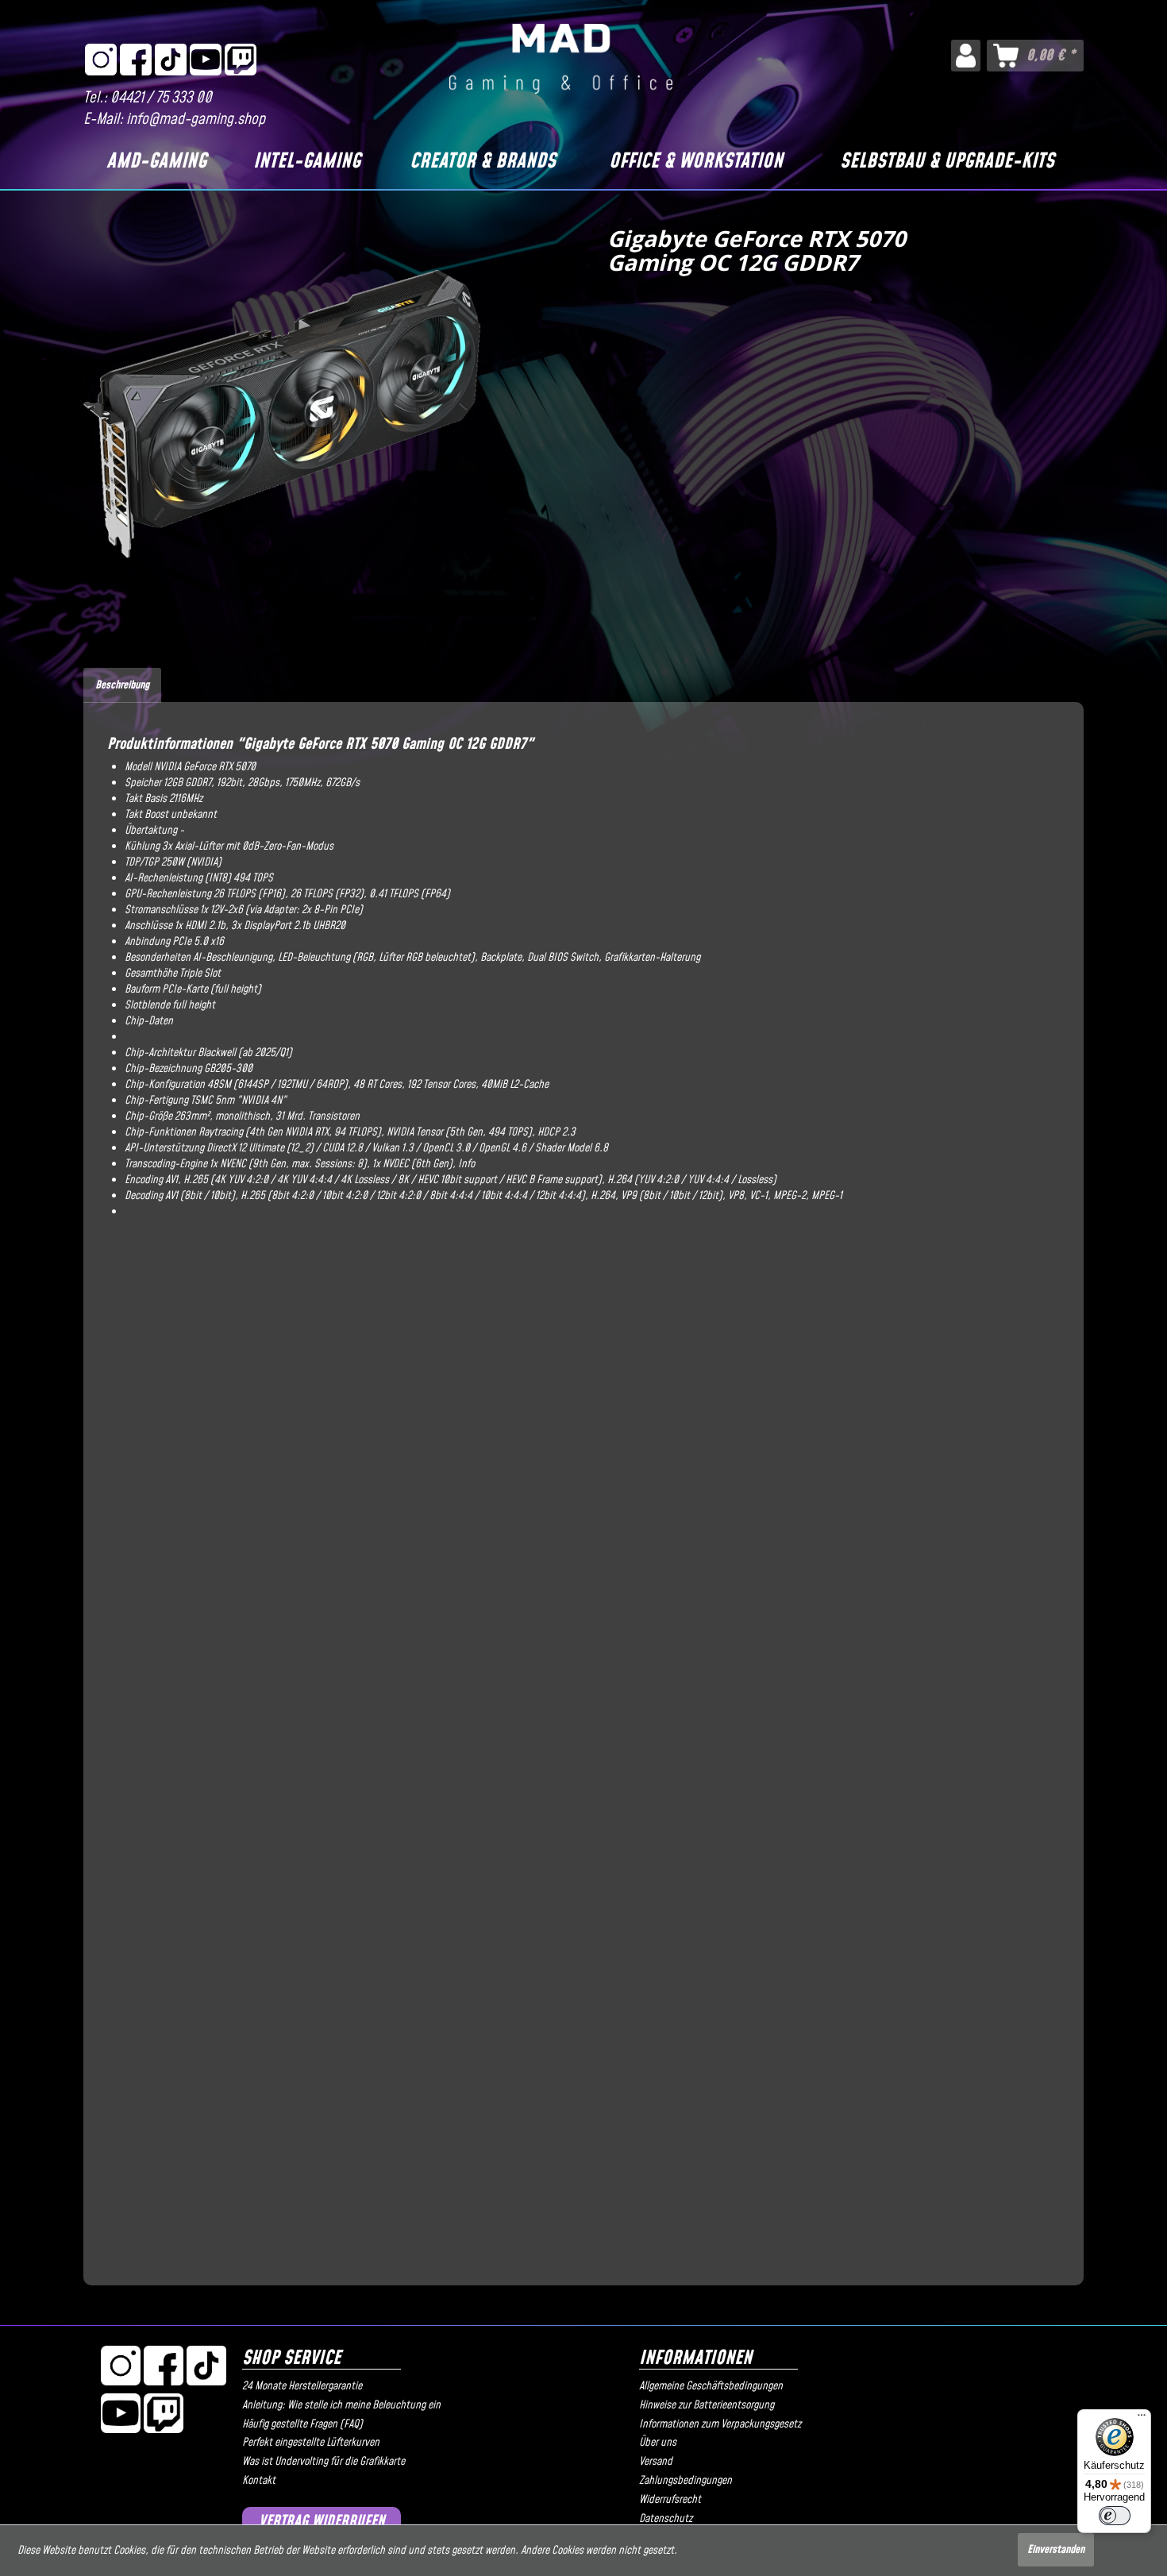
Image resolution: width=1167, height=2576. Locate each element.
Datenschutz (666, 2519)
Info (466, 1164)
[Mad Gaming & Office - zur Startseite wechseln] (561, 59)
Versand (656, 2462)
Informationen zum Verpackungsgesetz (720, 2424)
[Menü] (1142, 2419)
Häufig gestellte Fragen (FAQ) (302, 2424)
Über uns (658, 2443)
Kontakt (259, 2481)
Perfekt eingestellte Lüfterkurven (311, 2443)
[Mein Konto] (966, 56)
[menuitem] (966, 56)
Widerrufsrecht (670, 2500)
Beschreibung (122, 685)
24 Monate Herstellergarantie (302, 2386)
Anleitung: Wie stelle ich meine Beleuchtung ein (341, 2405)
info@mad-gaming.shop (196, 120)
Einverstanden (1056, 2550)
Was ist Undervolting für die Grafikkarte (324, 2462)
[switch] (1115, 2516)
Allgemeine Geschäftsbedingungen (711, 2386)
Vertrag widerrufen (322, 2522)
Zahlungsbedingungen (686, 2481)
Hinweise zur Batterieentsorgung (707, 2405)
